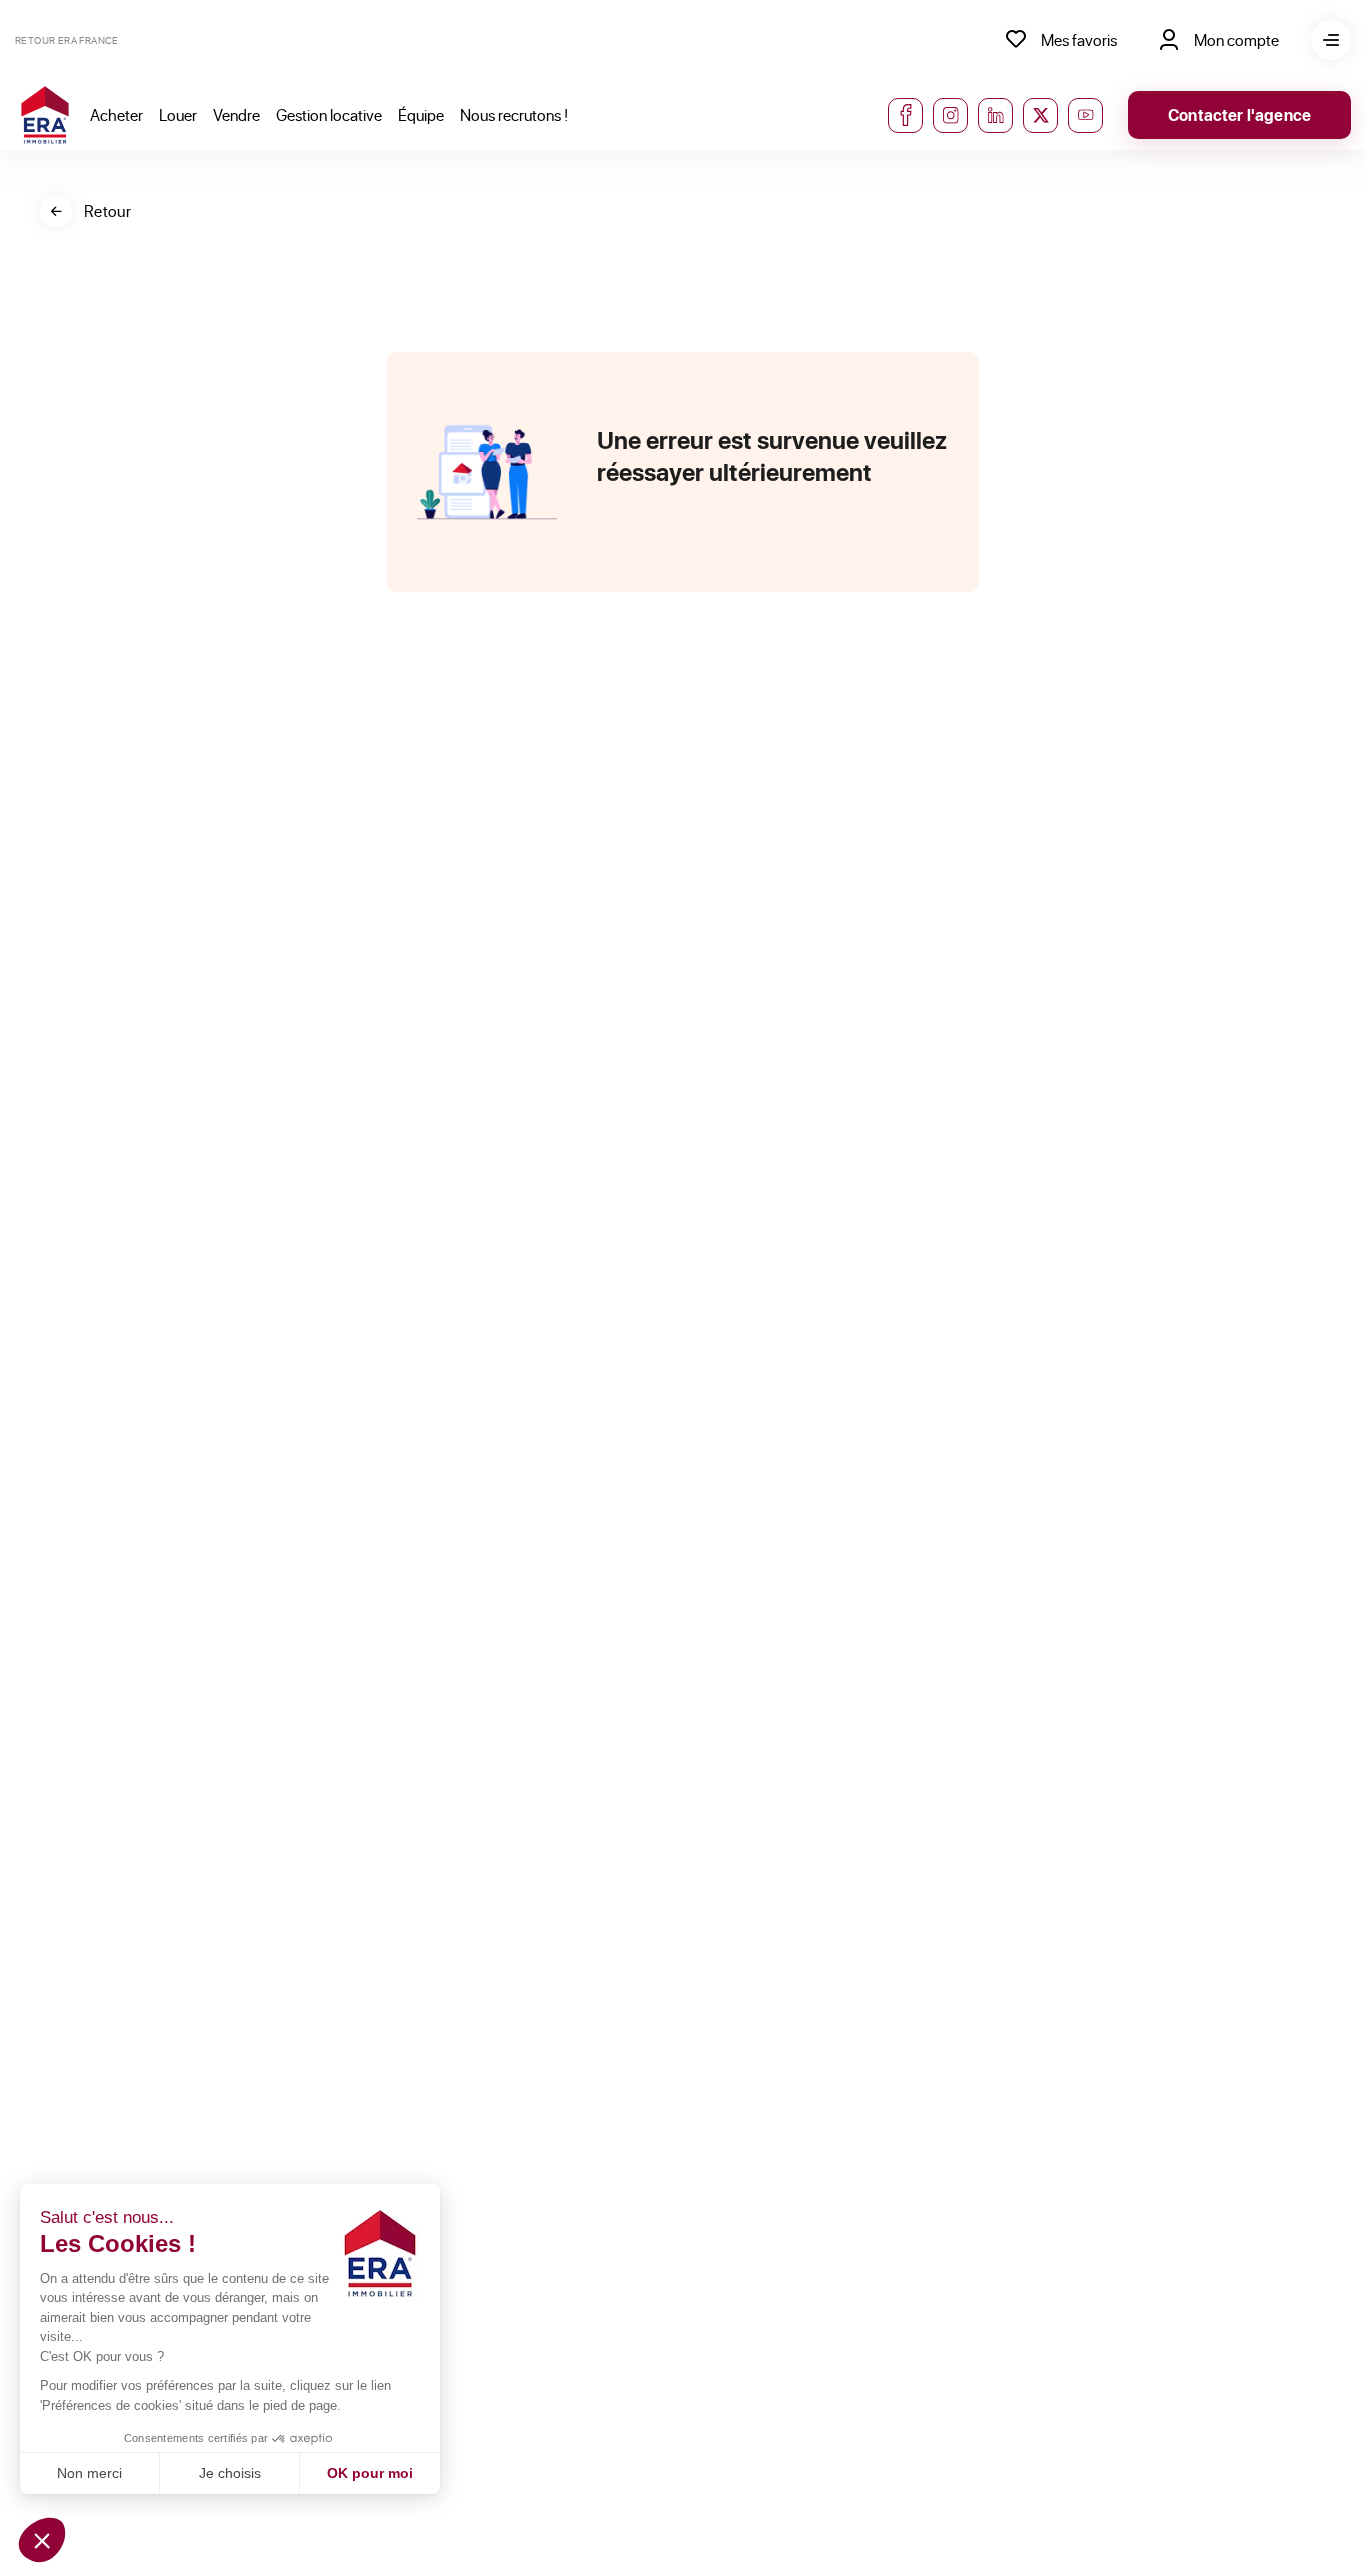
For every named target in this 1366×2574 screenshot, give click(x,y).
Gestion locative (329, 114)
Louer (178, 114)
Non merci (89, 2473)
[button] (42, 2540)
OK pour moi (370, 2473)
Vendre (236, 114)
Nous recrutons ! (514, 114)
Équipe (421, 114)
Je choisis (230, 2473)
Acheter (116, 114)
